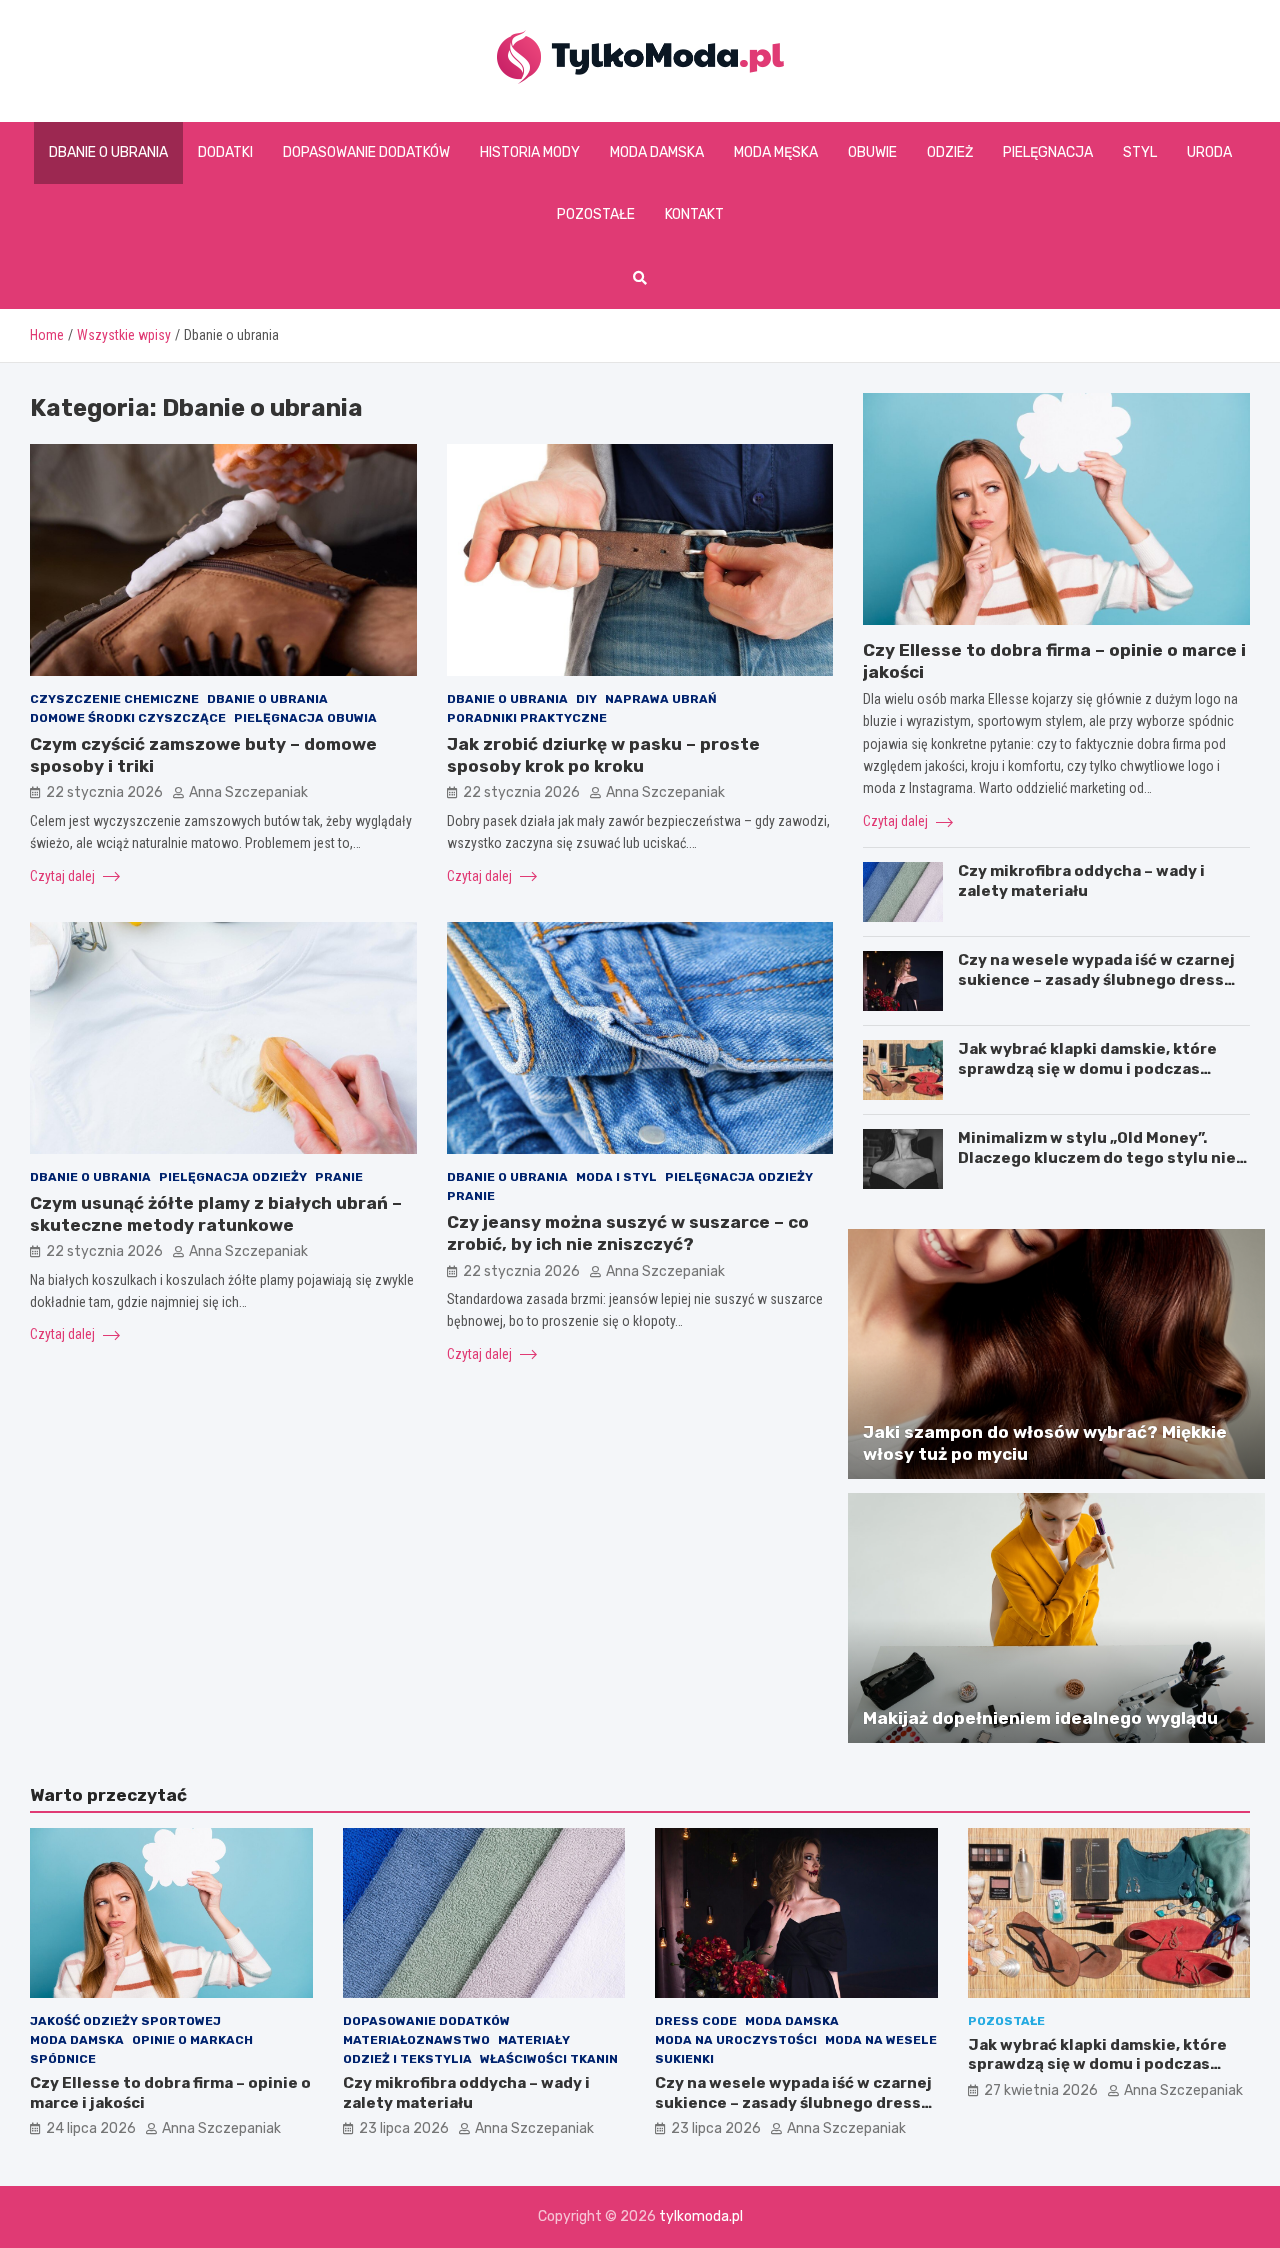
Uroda (1209, 152)
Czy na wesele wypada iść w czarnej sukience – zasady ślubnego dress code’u (1096, 979)
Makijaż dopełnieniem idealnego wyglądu (1040, 1718)
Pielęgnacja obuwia (305, 718)
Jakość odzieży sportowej (125, 2021)
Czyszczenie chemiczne (114, 699)
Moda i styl (616, 1177)
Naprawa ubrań (661, 699)
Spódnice (63, 2059)
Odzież (950, 152)
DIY (586, 699)
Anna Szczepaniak (248, 792)
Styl (1140, 152)
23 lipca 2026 (404, 2128)
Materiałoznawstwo (416, 2040)
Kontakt (694, 214)
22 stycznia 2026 (104, 792)
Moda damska (657, 152)
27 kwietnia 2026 (1041, 2090)
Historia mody (530, 152)
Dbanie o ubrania (108, 152)
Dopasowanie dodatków (366, 152)
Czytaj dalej (64, 876)
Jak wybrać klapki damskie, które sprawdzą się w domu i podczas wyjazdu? (1087, 1068)
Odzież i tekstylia (407, 2059)
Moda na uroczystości (736, 2040)
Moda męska (776, 152)
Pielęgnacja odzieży (233, 1177)
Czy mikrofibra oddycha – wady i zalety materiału (1081, 881)
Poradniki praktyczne (527, 718)
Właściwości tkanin (549, 2059)
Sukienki (684, 2059)
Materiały (534, 2040)
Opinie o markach (192, 2040)
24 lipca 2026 (91, 2128)
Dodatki (225, 152)
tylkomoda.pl (701, 2216)
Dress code (696, 2021)
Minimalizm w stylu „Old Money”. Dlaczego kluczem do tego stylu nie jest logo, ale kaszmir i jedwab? (1097, 1157)
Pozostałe (596, 214)
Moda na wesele (881, 2040)
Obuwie (872, 152)
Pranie (339, 1177)
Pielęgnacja (1048, 152)
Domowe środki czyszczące (128, 718)
